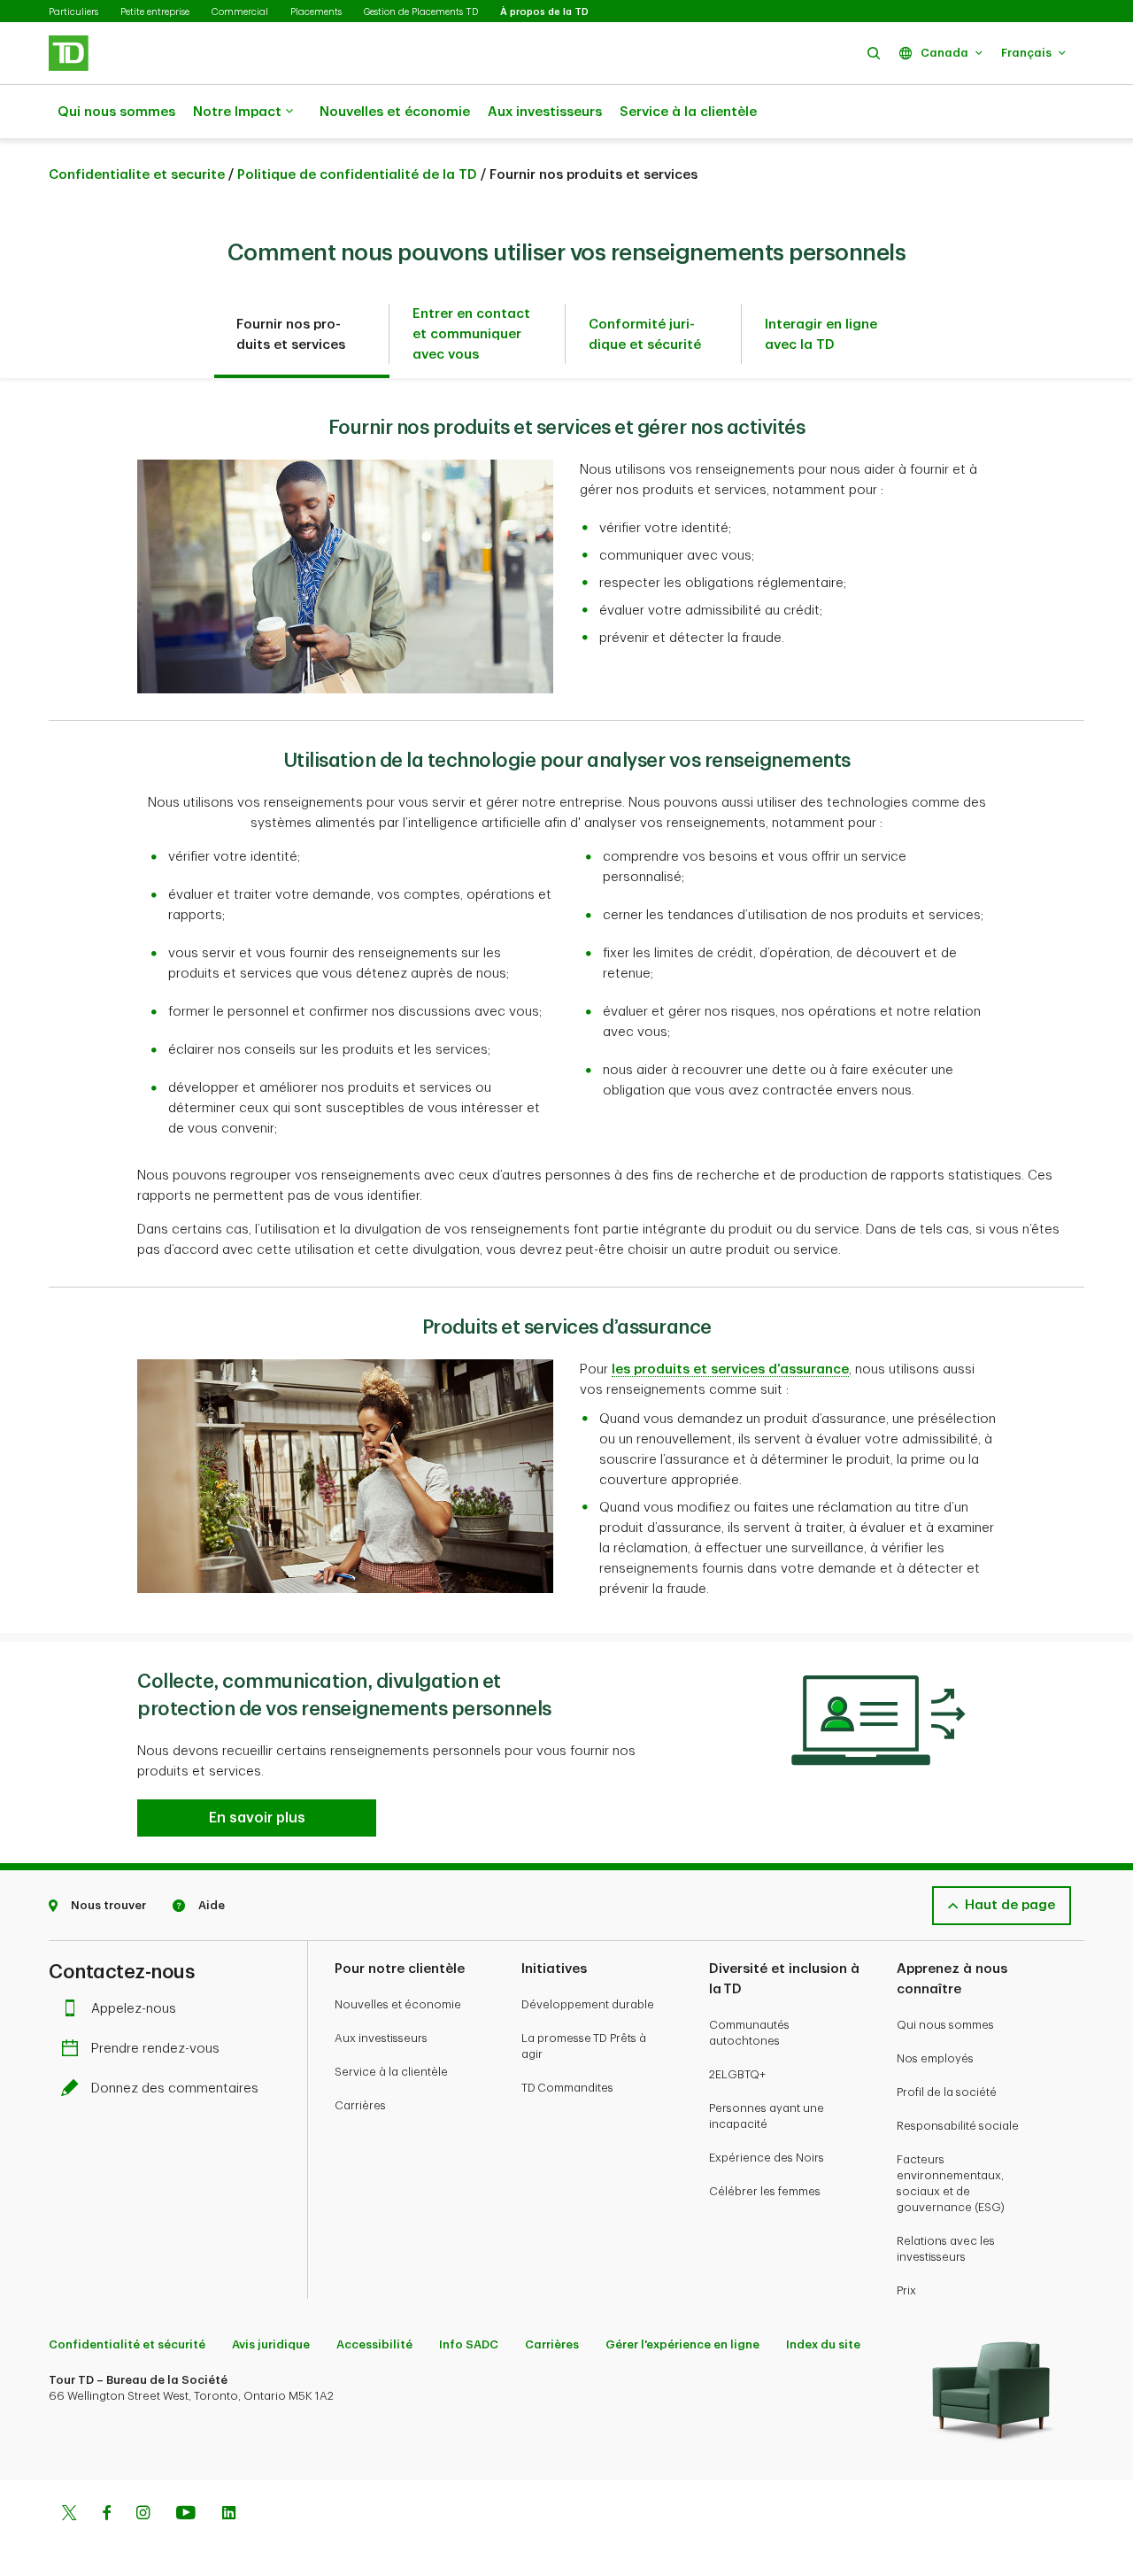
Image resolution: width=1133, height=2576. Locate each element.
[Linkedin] (229, 2515)
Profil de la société (947, 2092)
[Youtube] (186, 2515)
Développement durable (588, 2004)
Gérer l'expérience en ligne (682, 2344)
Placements (316, 12)
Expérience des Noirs (767, 2158)
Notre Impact (237, 112)
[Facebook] (106, 2515)
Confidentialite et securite (137, 175)
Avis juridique (271, 2344)
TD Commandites (567, 2088)
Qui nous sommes (116, 112)
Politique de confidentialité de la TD (357, 175)
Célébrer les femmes (765, 2191)
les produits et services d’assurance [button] (730, 1369)
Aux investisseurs (545, 112)
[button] (874, 53)
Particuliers (73, 12)
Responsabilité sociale (958, 2126)
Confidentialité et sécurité (127, 2344)
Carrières (360, 2105)
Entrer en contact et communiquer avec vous (471, 334)
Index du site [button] (823, 2344)
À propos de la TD (544, 12)
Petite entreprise (155, 12)
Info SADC (469, 2344)
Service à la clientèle (688, 112)
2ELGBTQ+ (737, 2074)
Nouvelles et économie (395, 112)
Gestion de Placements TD (421, 12)
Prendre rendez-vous (155, 2049)
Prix (906, 2290)
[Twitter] (69, 2515)
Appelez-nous (134, 2009)
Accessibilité (374, 2344)
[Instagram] (143, 2515)
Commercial (240, 12)
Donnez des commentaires (175, 2089)
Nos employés (935, 2058)
